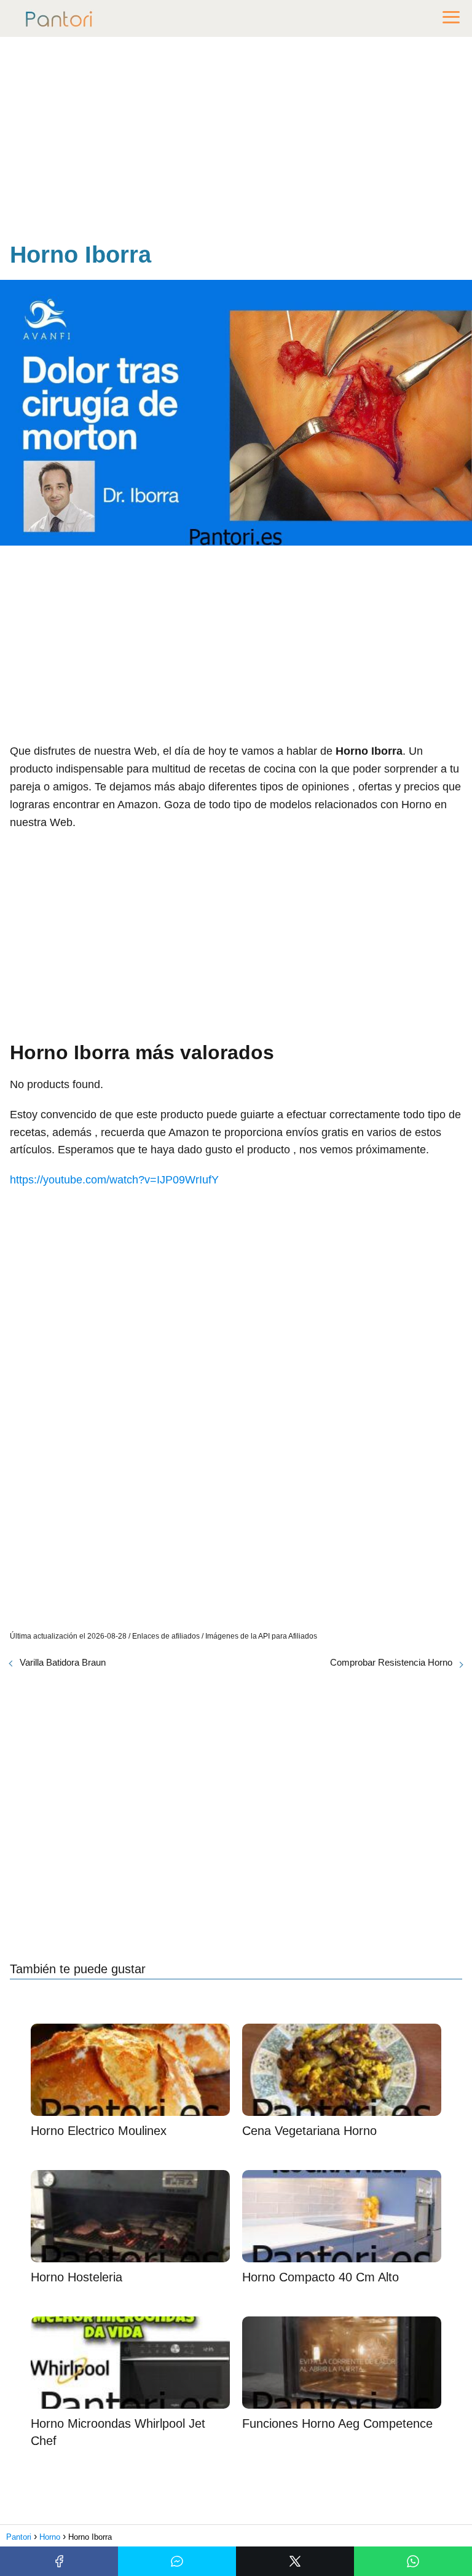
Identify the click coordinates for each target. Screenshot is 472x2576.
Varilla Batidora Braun (63, 1662)
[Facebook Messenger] (177, 2561)
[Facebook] (59, 2561)
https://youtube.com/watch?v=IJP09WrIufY (114, 1180)
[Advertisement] (236, 141)
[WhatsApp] (413, 2561)
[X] (295, 2561)
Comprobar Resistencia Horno (391, 1662)
